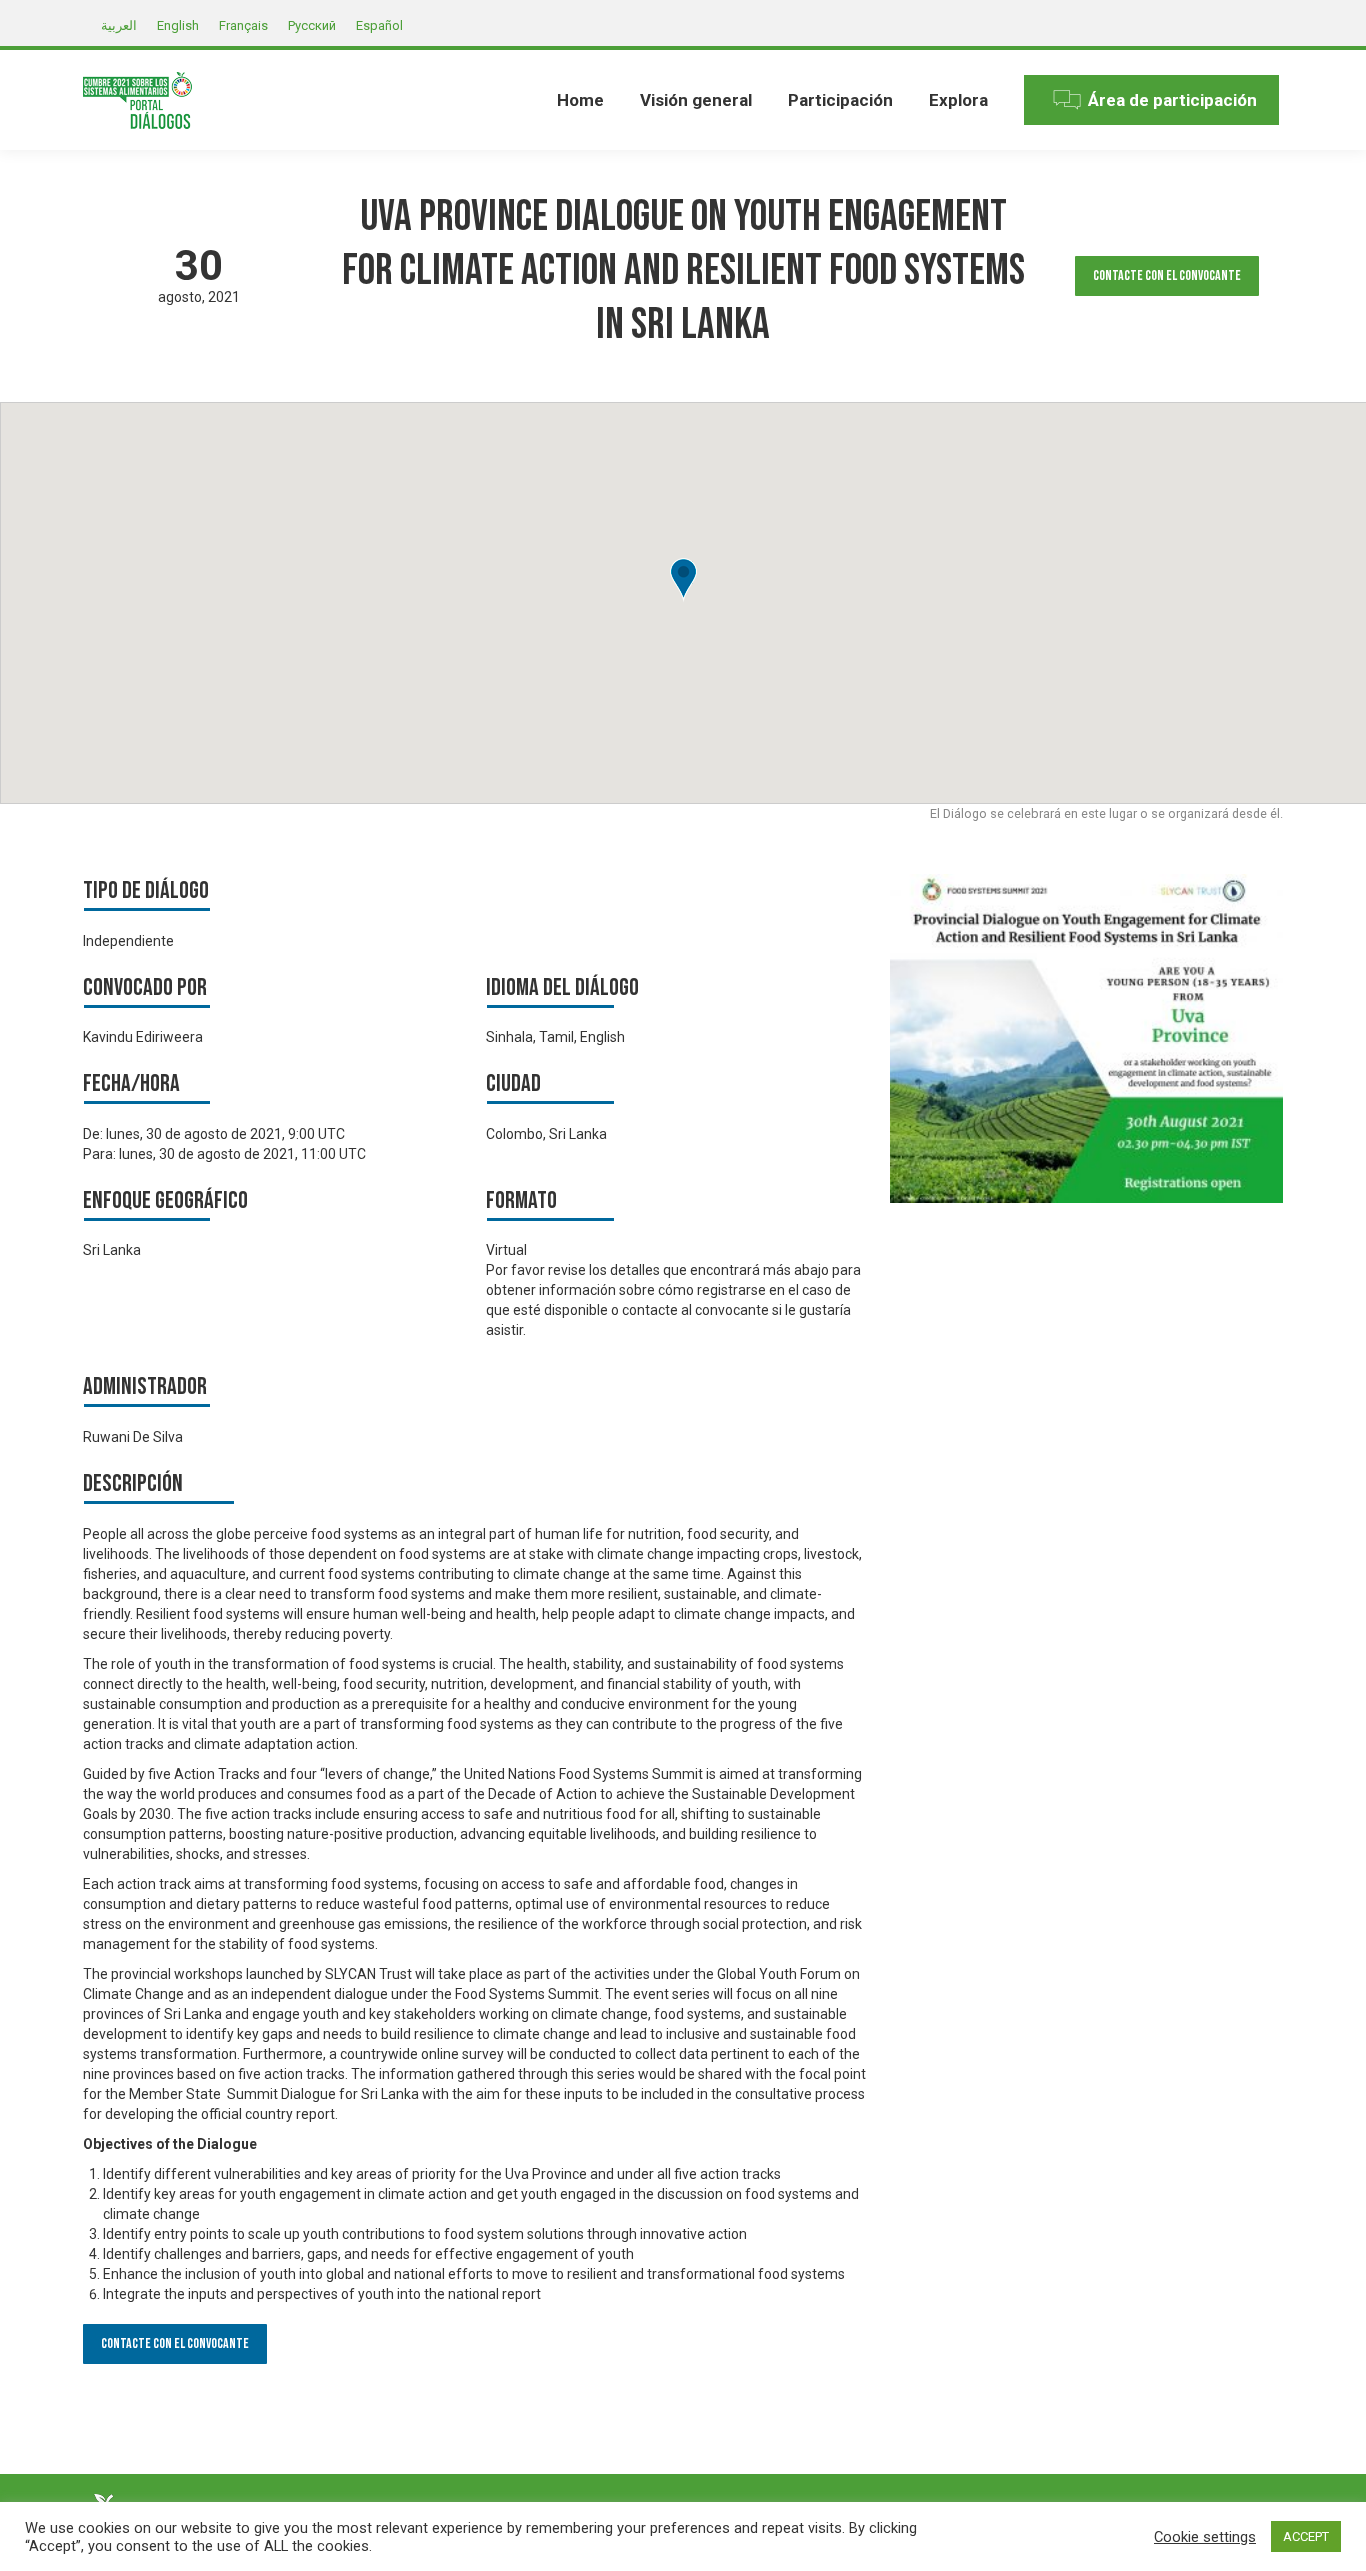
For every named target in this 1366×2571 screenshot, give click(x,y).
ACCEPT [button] (1306, 2536)
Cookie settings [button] (1205, 2537)
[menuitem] (580, 100)
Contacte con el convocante (1167, 275)
